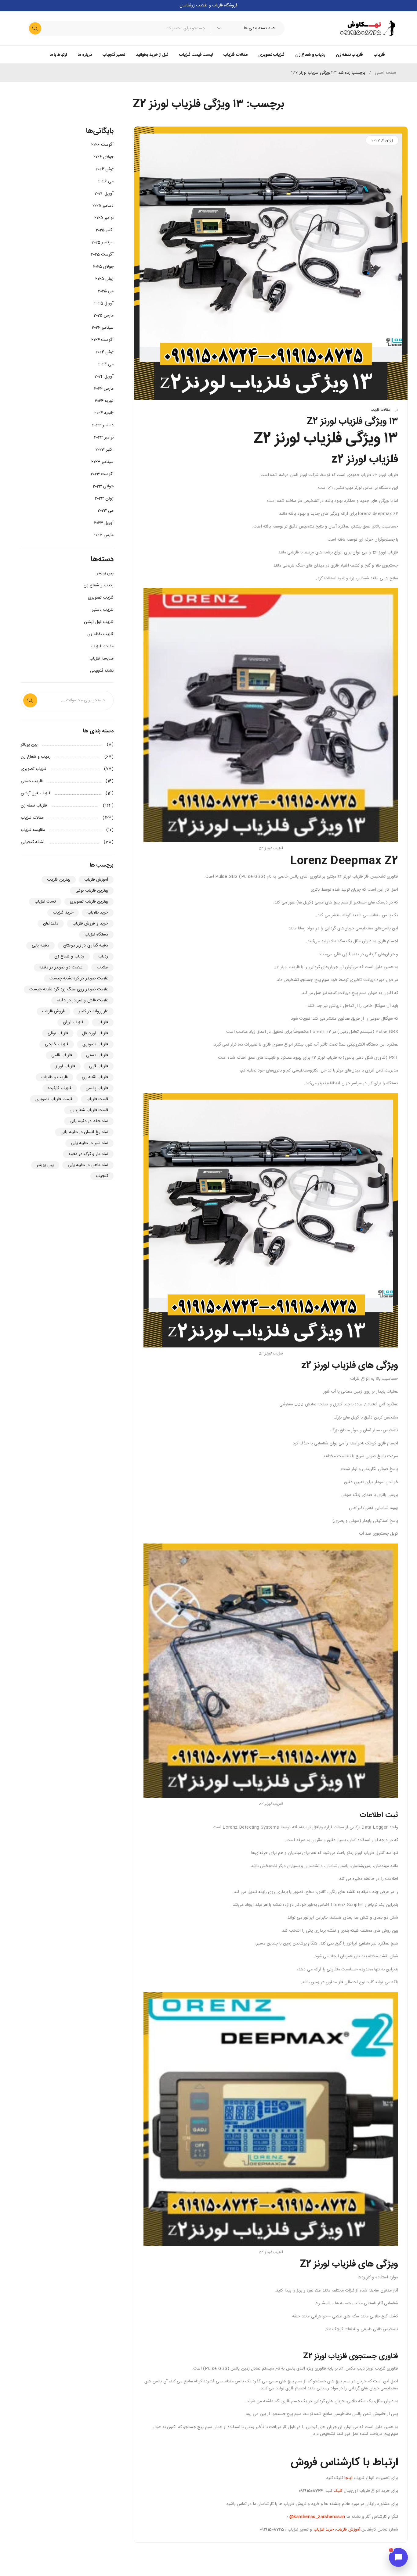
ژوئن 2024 (105, 352)
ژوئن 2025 (104, 279)
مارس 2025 (104, 316)
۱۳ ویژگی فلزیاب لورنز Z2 (353, 422)
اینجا (348, 2478)
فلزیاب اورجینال (95, 1033)
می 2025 (106, 291)
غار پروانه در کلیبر (93, 1011)
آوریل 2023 (104, 523)
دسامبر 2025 (103, 206)
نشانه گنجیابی (102, 671)
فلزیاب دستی (103, 610)
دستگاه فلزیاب (96, 935)
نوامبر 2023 (104, 438)
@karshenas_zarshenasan (317, 2517)
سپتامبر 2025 (103, 242)
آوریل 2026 (104, 194)
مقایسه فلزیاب (102, 659)
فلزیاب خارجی (56, 1044)
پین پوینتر (105, 573)
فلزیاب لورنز (65, 1066)
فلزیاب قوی (99, 1066)
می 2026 (106, 181)
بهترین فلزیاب (58, 880)
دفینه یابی (40, 946)
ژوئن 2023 (104, 499)
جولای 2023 (103, 486)
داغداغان (51, 924)
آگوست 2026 (102, 145)
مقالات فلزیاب (380, 410)
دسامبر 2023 (103, 425)
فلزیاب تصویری (101, 598)
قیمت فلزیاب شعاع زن (89, 1110)
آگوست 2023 (102, 474)
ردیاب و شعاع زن (99, 585)
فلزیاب (103, 1022)
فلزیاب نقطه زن (100, 634)
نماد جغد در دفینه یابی (89, 1121)
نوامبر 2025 (104, 218)
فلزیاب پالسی (97, 1088)
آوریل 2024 (104, 377)
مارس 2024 (104, 389)
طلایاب (102, 968)
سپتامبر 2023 (102, 462)
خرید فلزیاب (324, 2530)
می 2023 (106, 511)
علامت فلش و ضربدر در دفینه (82, 1000)
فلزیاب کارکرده (60, 1088)
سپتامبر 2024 (103, 328)
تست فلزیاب (45, 902)
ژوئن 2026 (105, 169)
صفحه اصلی (386, 73)
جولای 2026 (103, 157)
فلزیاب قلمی (62, 1055)
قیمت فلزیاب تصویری (54, 1099)
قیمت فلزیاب (97, 1099)
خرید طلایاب (98, 913)
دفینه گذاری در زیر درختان (86, 946)
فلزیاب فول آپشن (99, 622)
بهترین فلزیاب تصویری (89, 902)
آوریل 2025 (104, 303)
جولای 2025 (103, 267)
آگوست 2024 (102, 340)
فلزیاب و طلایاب (55, 1077)
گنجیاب (102, 1176)
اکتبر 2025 (105, 230)
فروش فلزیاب (53, 1011)
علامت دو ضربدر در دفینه (61, 968)
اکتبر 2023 (105, 450)
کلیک (338, 2491)
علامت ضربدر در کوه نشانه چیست (79, 979)
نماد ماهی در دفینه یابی (88, 1165)
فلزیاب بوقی (58, 1033)
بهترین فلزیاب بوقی (92, 891)
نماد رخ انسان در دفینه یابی (84, 1132)
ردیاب (103, 957)
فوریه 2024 (104, 401)
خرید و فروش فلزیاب (90, 924)
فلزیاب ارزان (73, 1022)
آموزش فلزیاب (348, 2530)
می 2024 (106, 364)
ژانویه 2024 (104, 413)
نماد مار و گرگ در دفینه (88, 1154)
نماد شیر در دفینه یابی (90, 1143)
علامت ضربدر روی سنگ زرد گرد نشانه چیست (69, 989)
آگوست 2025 (102, 255)
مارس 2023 (103, 535)
